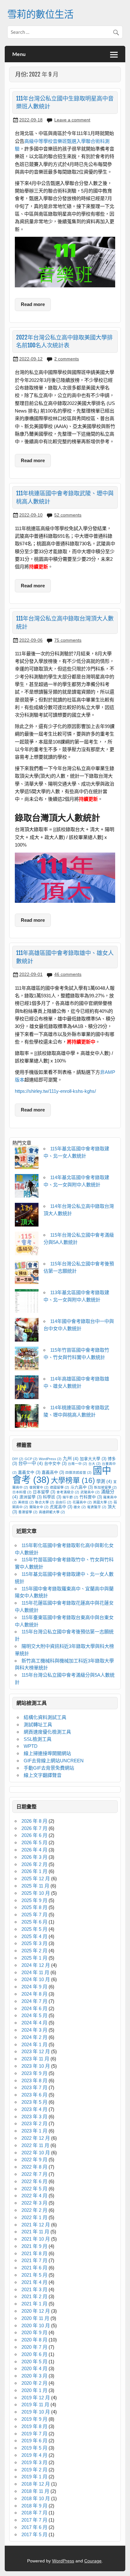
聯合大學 (45, 1502)
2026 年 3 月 (34, 1857)
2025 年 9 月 (34, 1900)
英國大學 (103, 1502)
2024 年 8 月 (34, 1994)
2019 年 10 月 (36, 2412)
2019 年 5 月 (34, 2448)
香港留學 (28, 1512)
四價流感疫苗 (78, 1472)
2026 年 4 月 (34, 1850)
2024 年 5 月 (34, 2015)
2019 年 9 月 (34, 2419)
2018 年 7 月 (34, 2513)
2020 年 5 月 (34, 2362)
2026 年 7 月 (34, 1828)
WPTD (31, 1746)
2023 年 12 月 (36, 2051)
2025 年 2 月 (34, 1951)
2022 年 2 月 (34, 2210)
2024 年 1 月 (34, 2044)
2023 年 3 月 (34, 2117)
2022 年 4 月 (34, 2196)
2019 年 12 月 (36, 2398)
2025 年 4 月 (34, 1936)
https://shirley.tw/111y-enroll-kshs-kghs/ (55, 1091)
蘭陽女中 (39, 1507)
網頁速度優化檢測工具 (47, 1732)
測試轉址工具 (38, 1725)
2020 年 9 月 (34, 2332)
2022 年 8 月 (34, 2167)
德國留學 (59, 1487)
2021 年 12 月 (36, 2225)
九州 (71, 1459)
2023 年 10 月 (36, 2066)
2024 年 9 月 (34, 1987)
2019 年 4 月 (34, 2455)
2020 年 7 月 (34, 2347)
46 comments (68, 974)
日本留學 (44, 1492)
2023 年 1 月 (34, 2131)
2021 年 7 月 (34, 2260)
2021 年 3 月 (34, 2289)
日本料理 (22, 1492)
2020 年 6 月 (34, 2354)
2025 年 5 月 (34, 1929)
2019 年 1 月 (34, 2477)
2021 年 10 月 (36, 2239)
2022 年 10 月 (36, 2153)
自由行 (63, 1502)
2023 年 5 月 (34, 2102)
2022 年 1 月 (34, 2217)
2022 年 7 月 (34, 2174)
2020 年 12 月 (36, 2311)
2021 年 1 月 (34, 2304)
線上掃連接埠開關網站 (47, 1753)
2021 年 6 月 (34, 2268)
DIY (18, 1459)
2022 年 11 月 (35, 2145)
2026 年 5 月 (34, 1842)
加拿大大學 (93, 1459)
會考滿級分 (68, 1492)
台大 (95, 1464)
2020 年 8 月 (34, 2340)
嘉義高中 (53, 1472)
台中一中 (31, 1463)
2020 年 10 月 (36, 2325)
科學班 (52, 1497)
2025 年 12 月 (36, 1878)
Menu (19, 54)
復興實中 (39, 1487)
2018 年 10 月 (36, 2498)
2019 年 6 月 (34, 2441)
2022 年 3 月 (34, 2203)
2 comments (67, 359)
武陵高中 (90, 1492)
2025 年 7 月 (34, 1915)
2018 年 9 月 (34, 2506)
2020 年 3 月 (34, 2376)
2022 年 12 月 (36, 2138)
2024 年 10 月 (36, 1979)
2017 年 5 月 (34, 2534)
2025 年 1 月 (34, 1958)
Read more (33, 304)
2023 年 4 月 (34, 2109)
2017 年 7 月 (34, 2520)
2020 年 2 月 (34, 2383)
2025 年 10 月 (36, 1893)
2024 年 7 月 (34, 2001)
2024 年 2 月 (34, 2037)
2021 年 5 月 (34, 2275)
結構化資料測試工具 (45, 1717)
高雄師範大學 (52, 1512)
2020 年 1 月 (34, 2390)
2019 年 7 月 (34, 2434)
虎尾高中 (61, 1507)
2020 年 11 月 (35, 2318)
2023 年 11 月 (35, 2059)
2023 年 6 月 (34, 2095)
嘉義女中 (29, 1472)
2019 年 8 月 (34, 2426)
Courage (93, 2561)
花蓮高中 (82, 1502)
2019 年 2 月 (34, 2470)
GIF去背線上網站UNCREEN (54, 1761)
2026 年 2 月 (34, 1864)
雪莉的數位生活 (40, 14)
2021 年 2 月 (34, 2296)
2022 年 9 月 (34, 2160)
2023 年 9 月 (34, 2073)
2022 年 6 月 (34, 2181)
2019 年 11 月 (35, 2405)
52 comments (68, 515)
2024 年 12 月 (36, 1965)
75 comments (68, 640)
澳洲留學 (30, 1497)
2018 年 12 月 (36, 2484)
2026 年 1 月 (34, 1871)
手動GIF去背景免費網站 (49, 1768)
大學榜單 (73, 1480)
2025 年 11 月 (35, 1886)
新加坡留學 (105, 1487)
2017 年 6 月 (34, 2527)
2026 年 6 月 (34, 1835)
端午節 (70, 1497)
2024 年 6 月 (34, 2008)
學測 (104, 1481)
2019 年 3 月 (34, 2462)
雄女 (80, 1507)
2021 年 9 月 (34, 2246)
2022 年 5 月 (34, 2189)
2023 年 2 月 (34, 2123)
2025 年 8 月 (34, 1907)
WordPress (50, 1459)
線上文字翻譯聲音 (43, 1775)
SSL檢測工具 (38, 1739)
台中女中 (55, 1464)
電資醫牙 (97, 1507)
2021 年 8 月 (34, 2253)
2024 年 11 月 (35, 1972)
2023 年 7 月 (34, 2087)
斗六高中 (82, 1487)
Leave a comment (72, 120)
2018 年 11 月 (35, 2491)
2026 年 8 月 (34, 1821)
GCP (31, 1459)
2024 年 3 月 (34, 2030)
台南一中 (77, 1464)
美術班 (26, 1502)
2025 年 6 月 (34, 1922)
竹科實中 (91, 1497)
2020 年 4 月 (34, 2368)
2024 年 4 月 (34, 2023)
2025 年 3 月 (34, 1943)
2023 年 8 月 (34, 2080)
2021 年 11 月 (35, 2232)
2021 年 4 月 (34, 2282)
